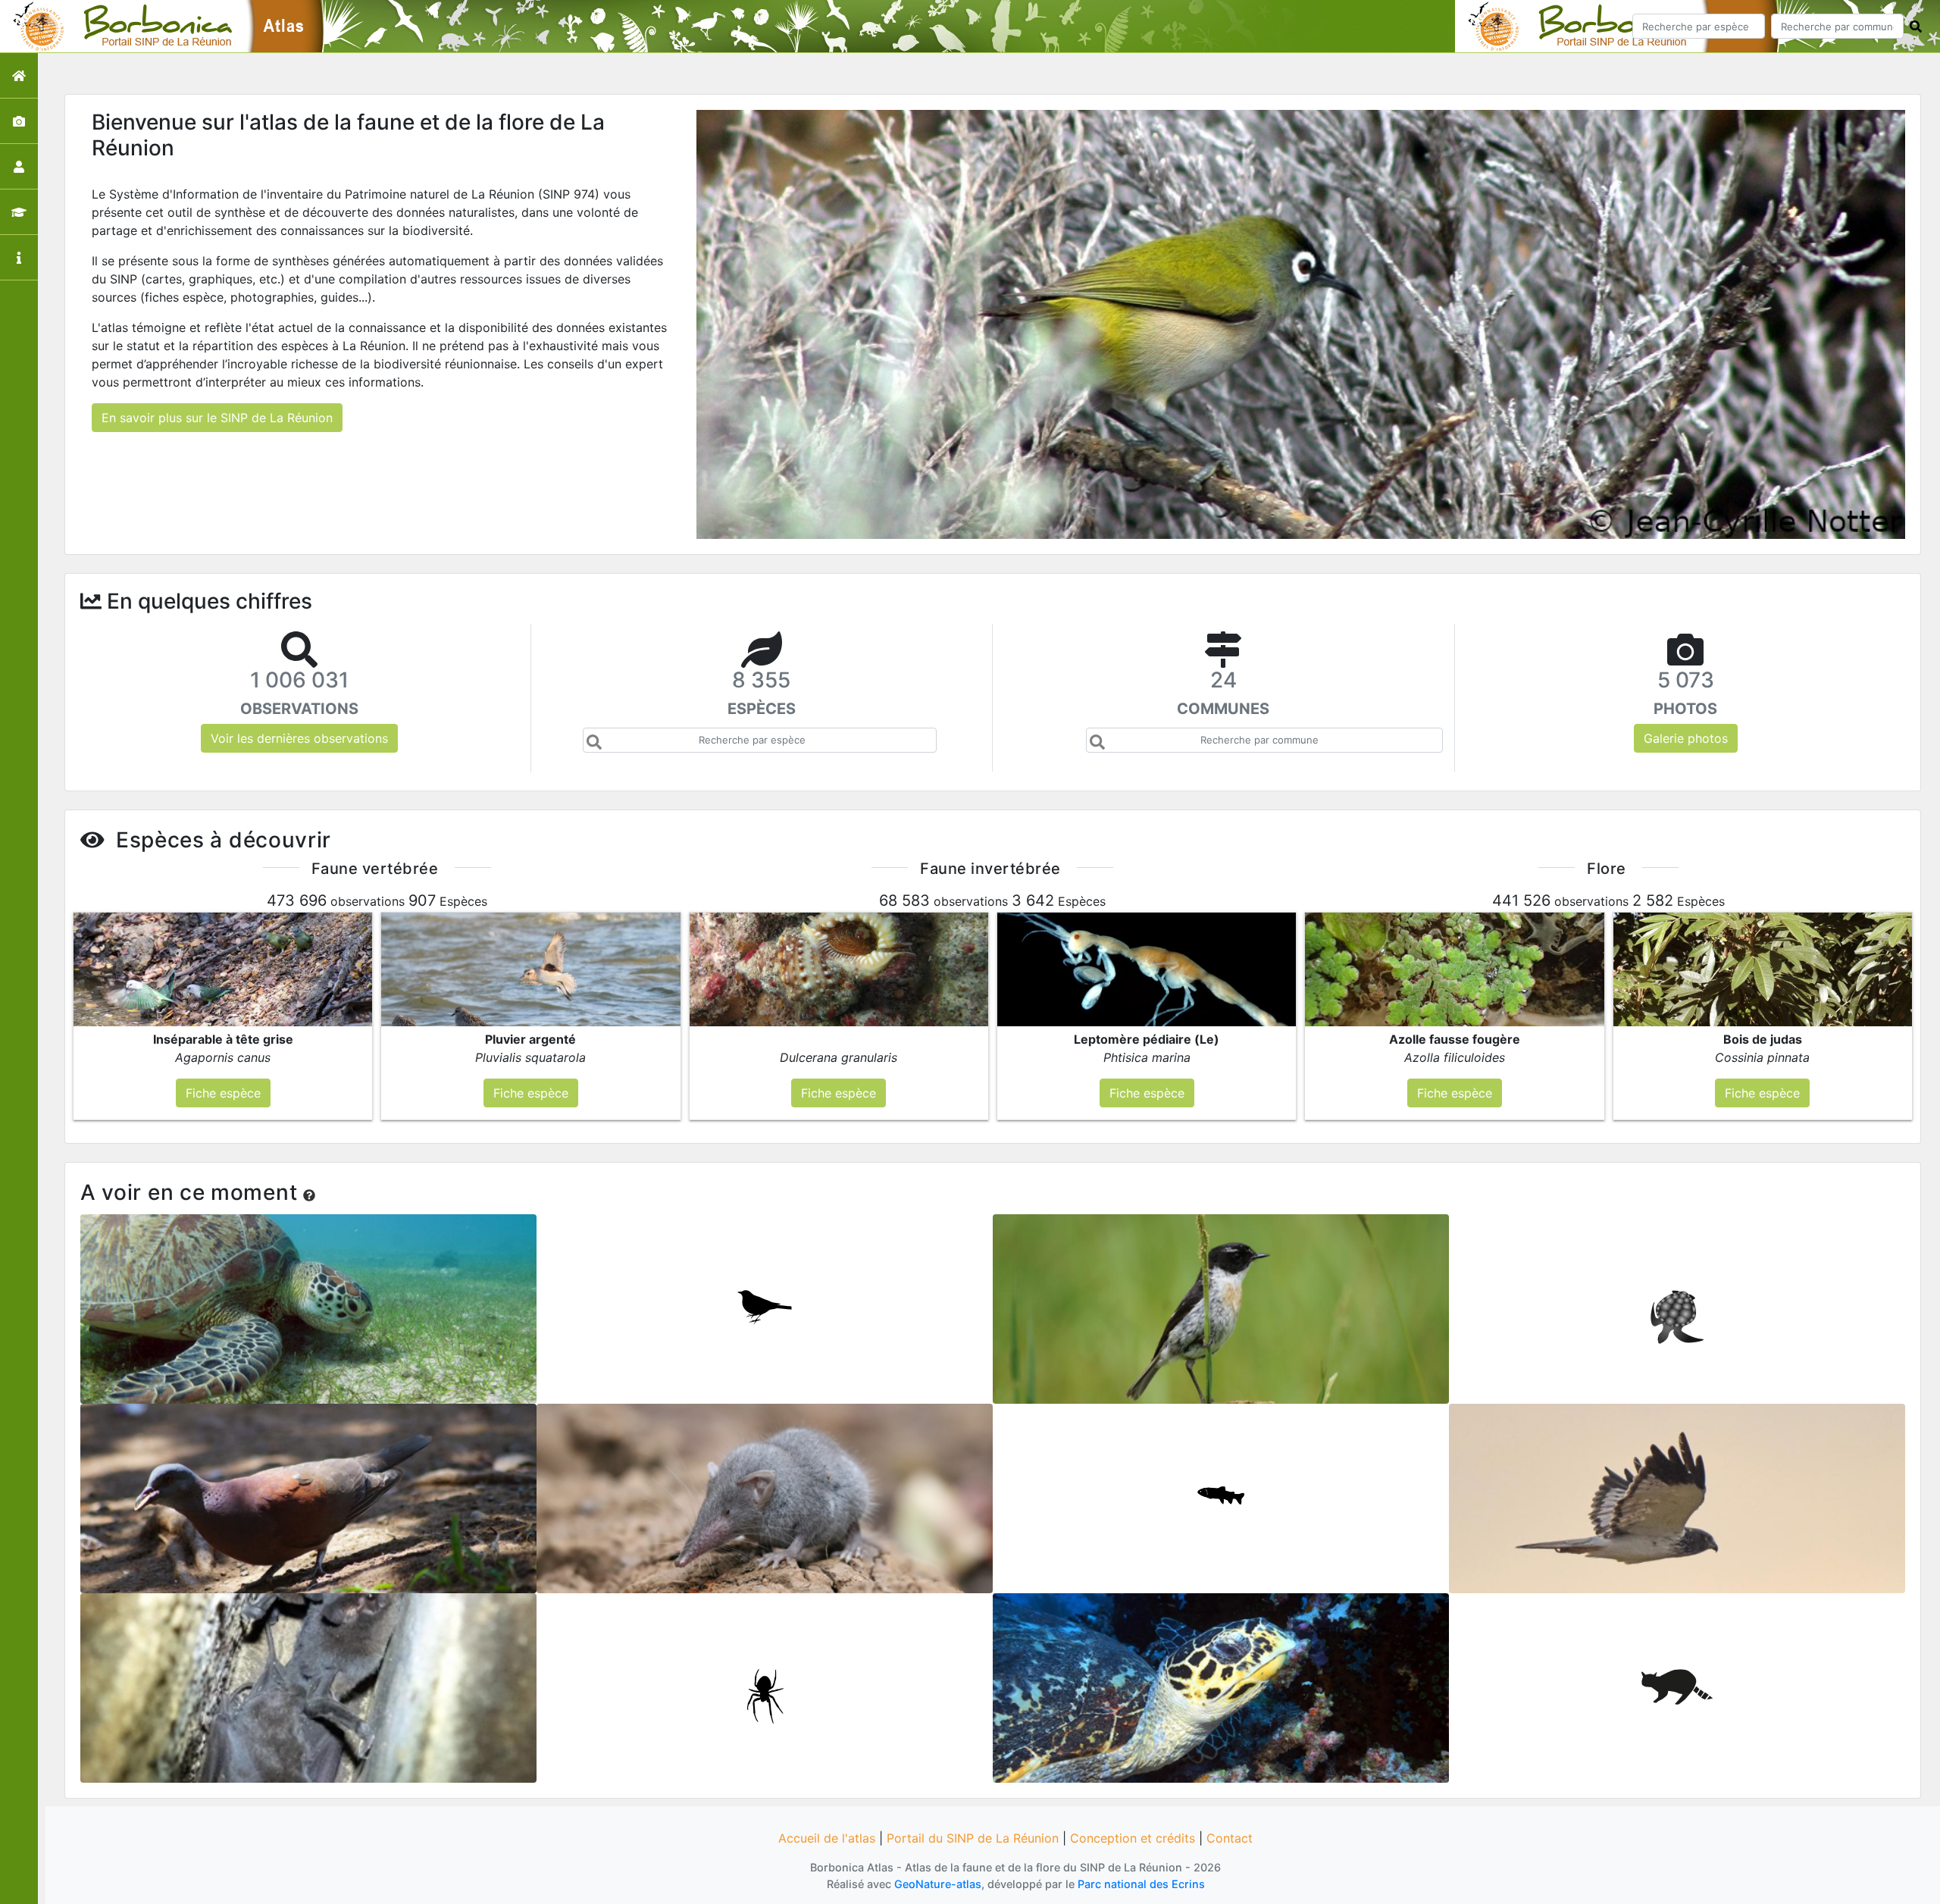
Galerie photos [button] (1686, 738)
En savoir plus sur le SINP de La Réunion (217, 418)
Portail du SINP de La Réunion (973, 1838)
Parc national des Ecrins (1141, 1884)
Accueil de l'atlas (827, 1838)
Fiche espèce (309, 1304)
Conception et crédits (1133, 1838)
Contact (1230, 1838)
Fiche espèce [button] (223, 1093)
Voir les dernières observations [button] (299, 738)
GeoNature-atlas (938, 1884)
